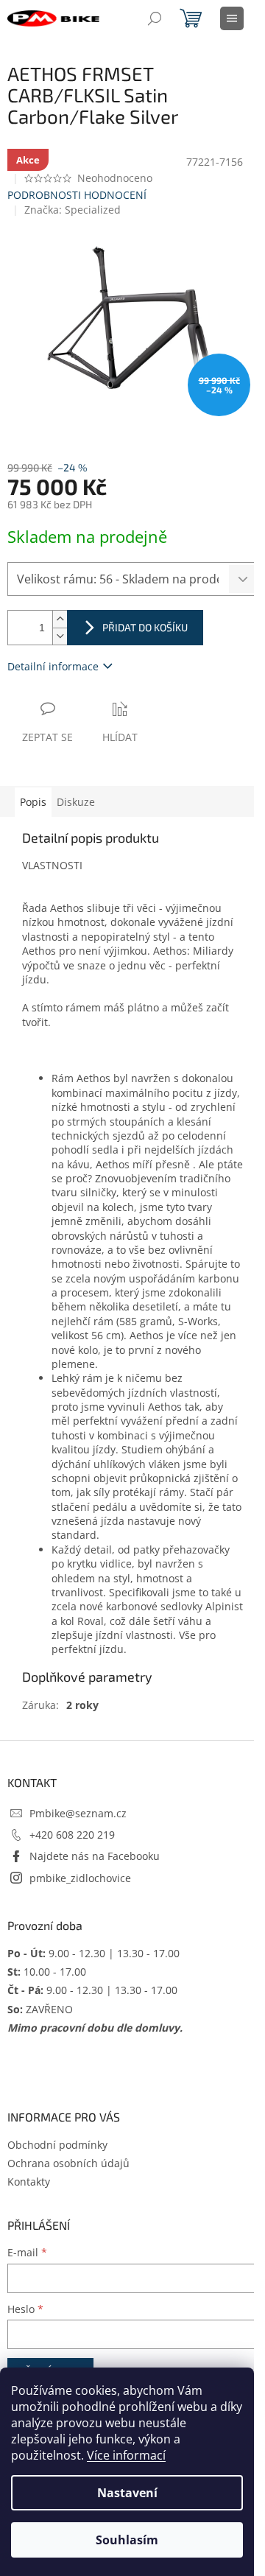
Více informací (126, 2455)
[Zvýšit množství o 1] (60, 619)
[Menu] (232, 18)
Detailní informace (53, 666)
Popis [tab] (33, 802)
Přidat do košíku (145, 627)
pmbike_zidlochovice (80, 1878)
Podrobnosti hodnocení (77, 195)
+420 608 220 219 (72, 1835)
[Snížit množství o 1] (60, 636)
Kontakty (29, 2182)
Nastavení (127, 2493)
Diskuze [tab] (76, 802)
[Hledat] (155, 18)
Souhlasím (127, 2540)
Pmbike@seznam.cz (78, 1813)
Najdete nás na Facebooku (95, 1856)
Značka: (73, 210)
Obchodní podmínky (57, 2145)
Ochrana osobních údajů (68, 2163)
